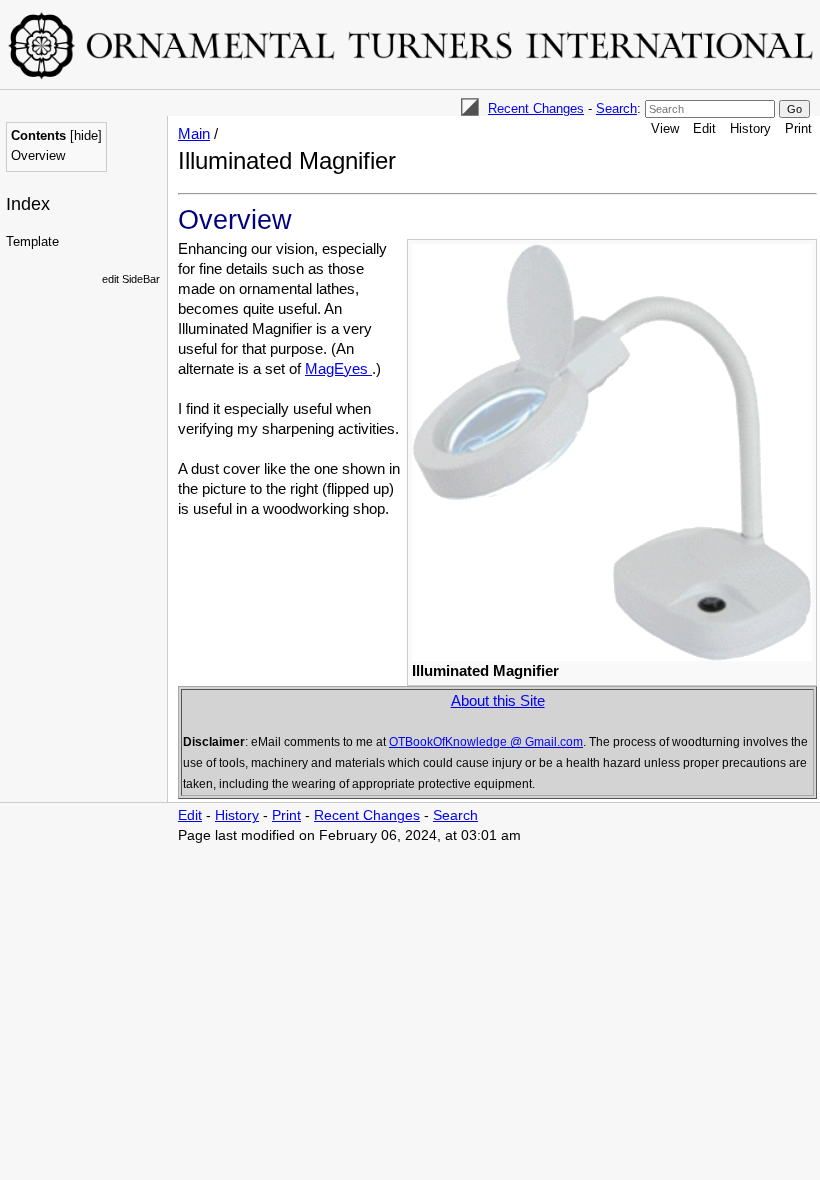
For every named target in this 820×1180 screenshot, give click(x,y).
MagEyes (338, 368)
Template (32, 241)
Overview (38, 155)
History (750, 128)
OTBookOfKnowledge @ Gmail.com (486, 742)
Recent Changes (536, 108)
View (665, 128)
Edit (704, 128)
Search (616, 108)
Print (798, 128)
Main (194, 133)
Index (28, 204)
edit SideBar (131, 279)
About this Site (498, 700)
